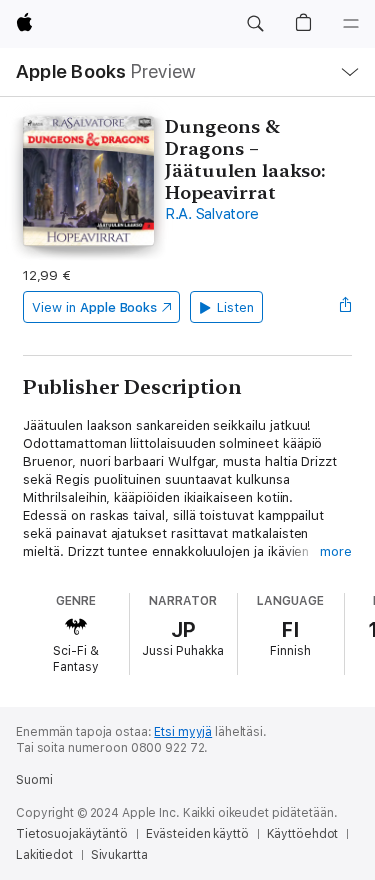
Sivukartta (119, 855)
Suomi (34, 780)
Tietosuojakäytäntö (72, 834)
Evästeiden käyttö (197, 834)
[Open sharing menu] (346, 307)
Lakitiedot (44, 855)
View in (94, 307)
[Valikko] (351, 24)
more (336, 551)
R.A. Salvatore (212, 214)
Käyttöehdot (303, 834)
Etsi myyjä (183, 732)
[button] (255, 24)
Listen (235, 307)
